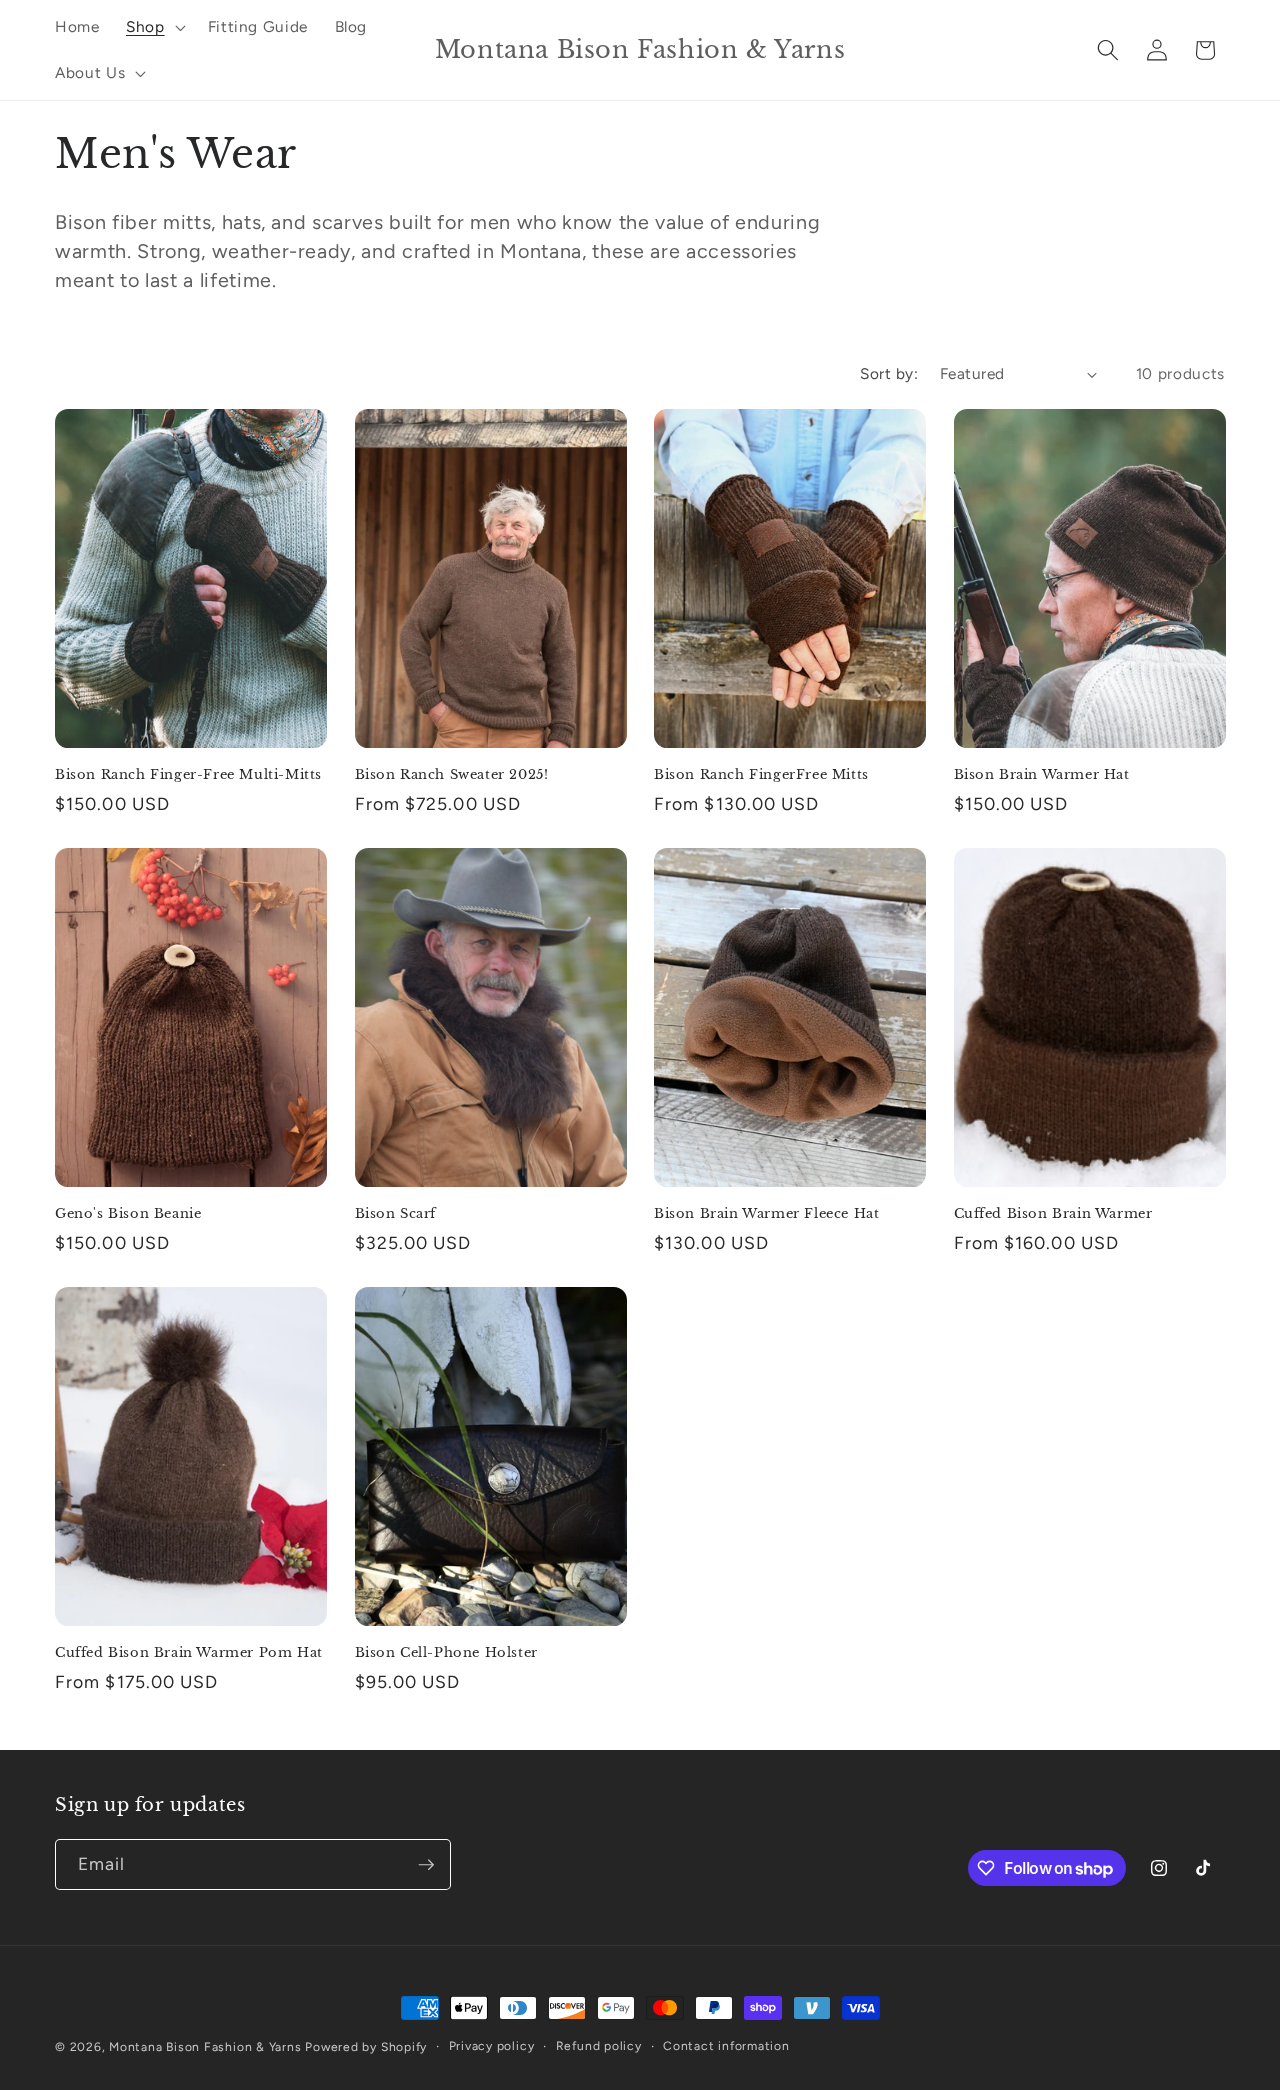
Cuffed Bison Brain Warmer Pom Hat (189, 1653)
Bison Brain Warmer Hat (1042, 775)
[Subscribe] (426, 1865)
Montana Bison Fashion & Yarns (205, 2047)
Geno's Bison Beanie (128, 1214)
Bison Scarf (396, 1214)
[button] (154, 27)
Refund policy (599, 2046)
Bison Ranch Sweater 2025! (452, 775)
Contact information (726, 2046)
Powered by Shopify (366, 2047)
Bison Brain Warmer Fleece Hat (766, 1214)
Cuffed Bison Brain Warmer (1053, 1214)
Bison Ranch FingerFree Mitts (761, 775)
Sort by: (889, 373)
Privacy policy (492, 2046)
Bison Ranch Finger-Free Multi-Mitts (188, 775)
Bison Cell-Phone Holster (446, 1653)
